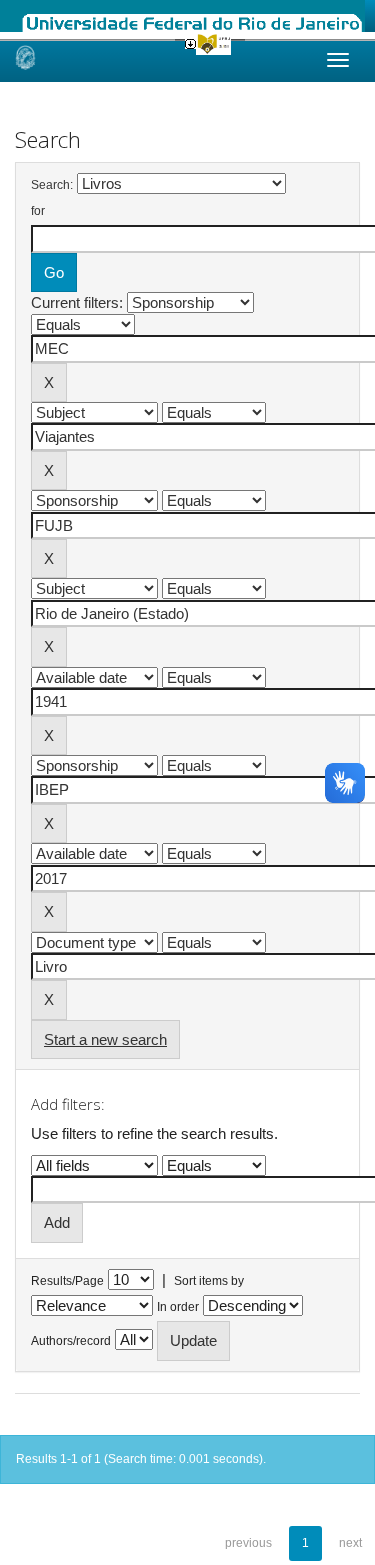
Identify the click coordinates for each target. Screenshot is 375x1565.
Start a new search (105, 1039)
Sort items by (209, 1281)
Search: (52, 185)
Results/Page (67, 1281)
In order (178, 1307)
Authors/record (71, 1341)
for (38, 211)
